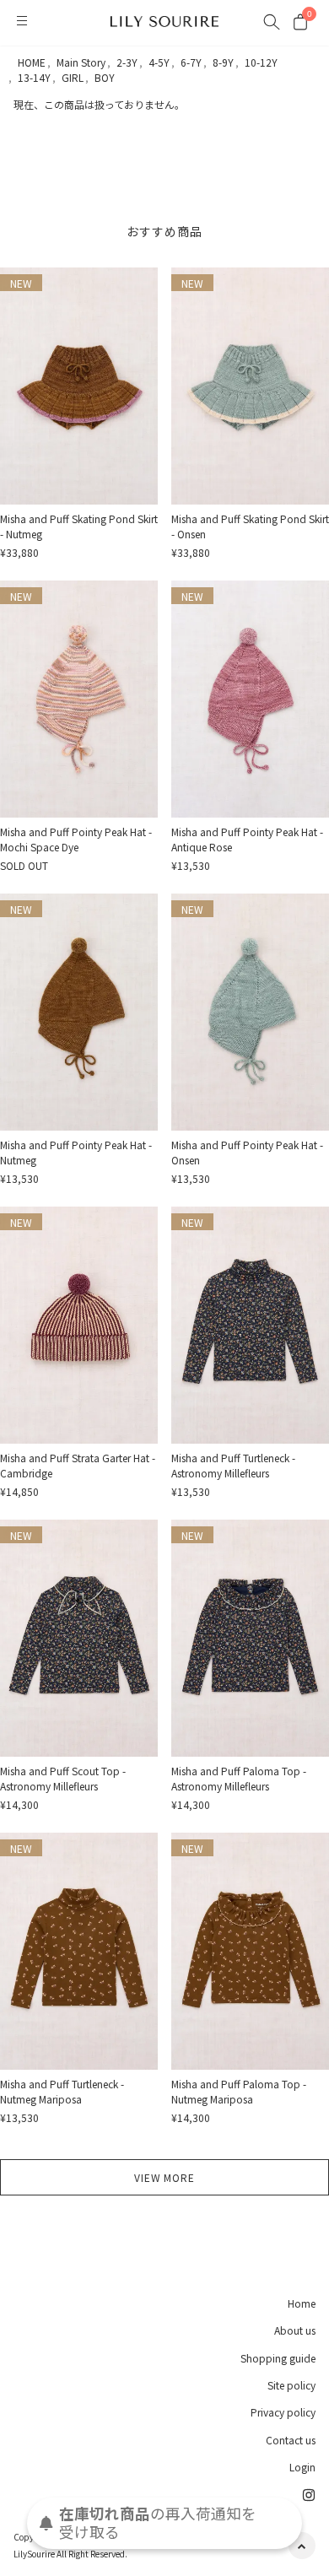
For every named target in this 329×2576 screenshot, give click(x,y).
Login (302, 2467)
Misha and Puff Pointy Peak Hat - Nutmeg (76, 1152)
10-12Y (261, 62)
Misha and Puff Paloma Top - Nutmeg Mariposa (239, 2091)
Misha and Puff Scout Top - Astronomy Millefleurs (63, 1778)
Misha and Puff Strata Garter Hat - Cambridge (78, 1465)
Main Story (81, 62)
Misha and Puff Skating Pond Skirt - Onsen (250, 526)
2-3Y (127, 62)
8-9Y (223, 62)
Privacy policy (283, 2412)
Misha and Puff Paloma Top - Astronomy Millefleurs (239, 1778)
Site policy (291, 2385)
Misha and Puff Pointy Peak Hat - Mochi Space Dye (76, 839)
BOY (105, 77)
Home (302, 2303)
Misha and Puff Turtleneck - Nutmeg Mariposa (62, 2091)
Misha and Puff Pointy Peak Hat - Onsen (247, 1152)
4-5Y (159, 62)
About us (295, 2330)
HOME (32, 62)
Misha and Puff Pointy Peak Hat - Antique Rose (247, 839)
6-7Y (191, 62)
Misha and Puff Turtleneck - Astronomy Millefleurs (233, 1465)
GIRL (73, 77)
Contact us (291, 2440)
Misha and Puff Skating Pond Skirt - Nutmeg (79, 526)
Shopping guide (278, 2358)
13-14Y (34, 77)
